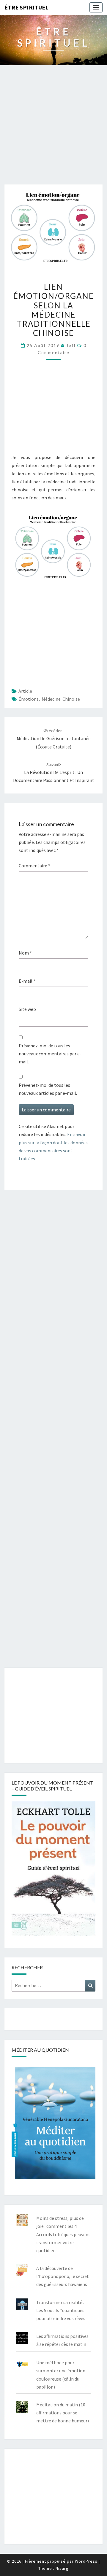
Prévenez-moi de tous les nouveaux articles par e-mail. (48, 1089)
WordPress (86, 2561)
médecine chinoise (61, 699)
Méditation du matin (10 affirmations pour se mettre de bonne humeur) (63, 2413)
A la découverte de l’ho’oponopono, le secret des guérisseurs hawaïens (63, 2276)
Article (25, 691)
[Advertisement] (53, 128)
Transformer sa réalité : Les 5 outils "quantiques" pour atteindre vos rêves (61, 2310)
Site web (27, 1009)
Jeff (71, 345)
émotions (29, 699)
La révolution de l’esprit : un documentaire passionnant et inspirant (54, 772)
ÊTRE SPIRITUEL (26, 7)
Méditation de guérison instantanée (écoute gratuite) (54, 739)
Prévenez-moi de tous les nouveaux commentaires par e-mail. (50, 1054)
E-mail (27, 981)
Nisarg (62, 2568)
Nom (25, 953)
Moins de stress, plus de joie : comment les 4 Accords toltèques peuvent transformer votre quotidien (63, 2234)
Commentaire (34, 866)
